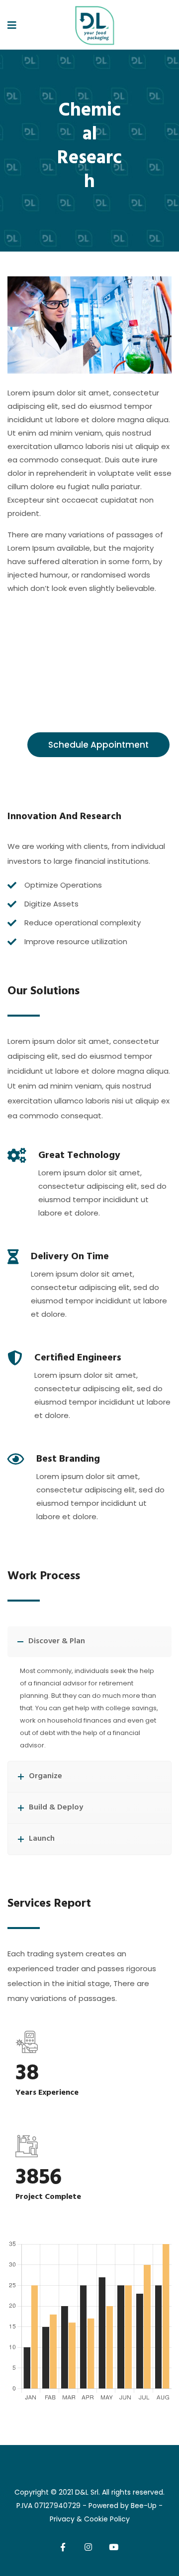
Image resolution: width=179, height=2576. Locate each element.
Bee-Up (144, 2506)
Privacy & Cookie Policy (90, 2519)
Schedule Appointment (98, 745)
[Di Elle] (94, 26)
